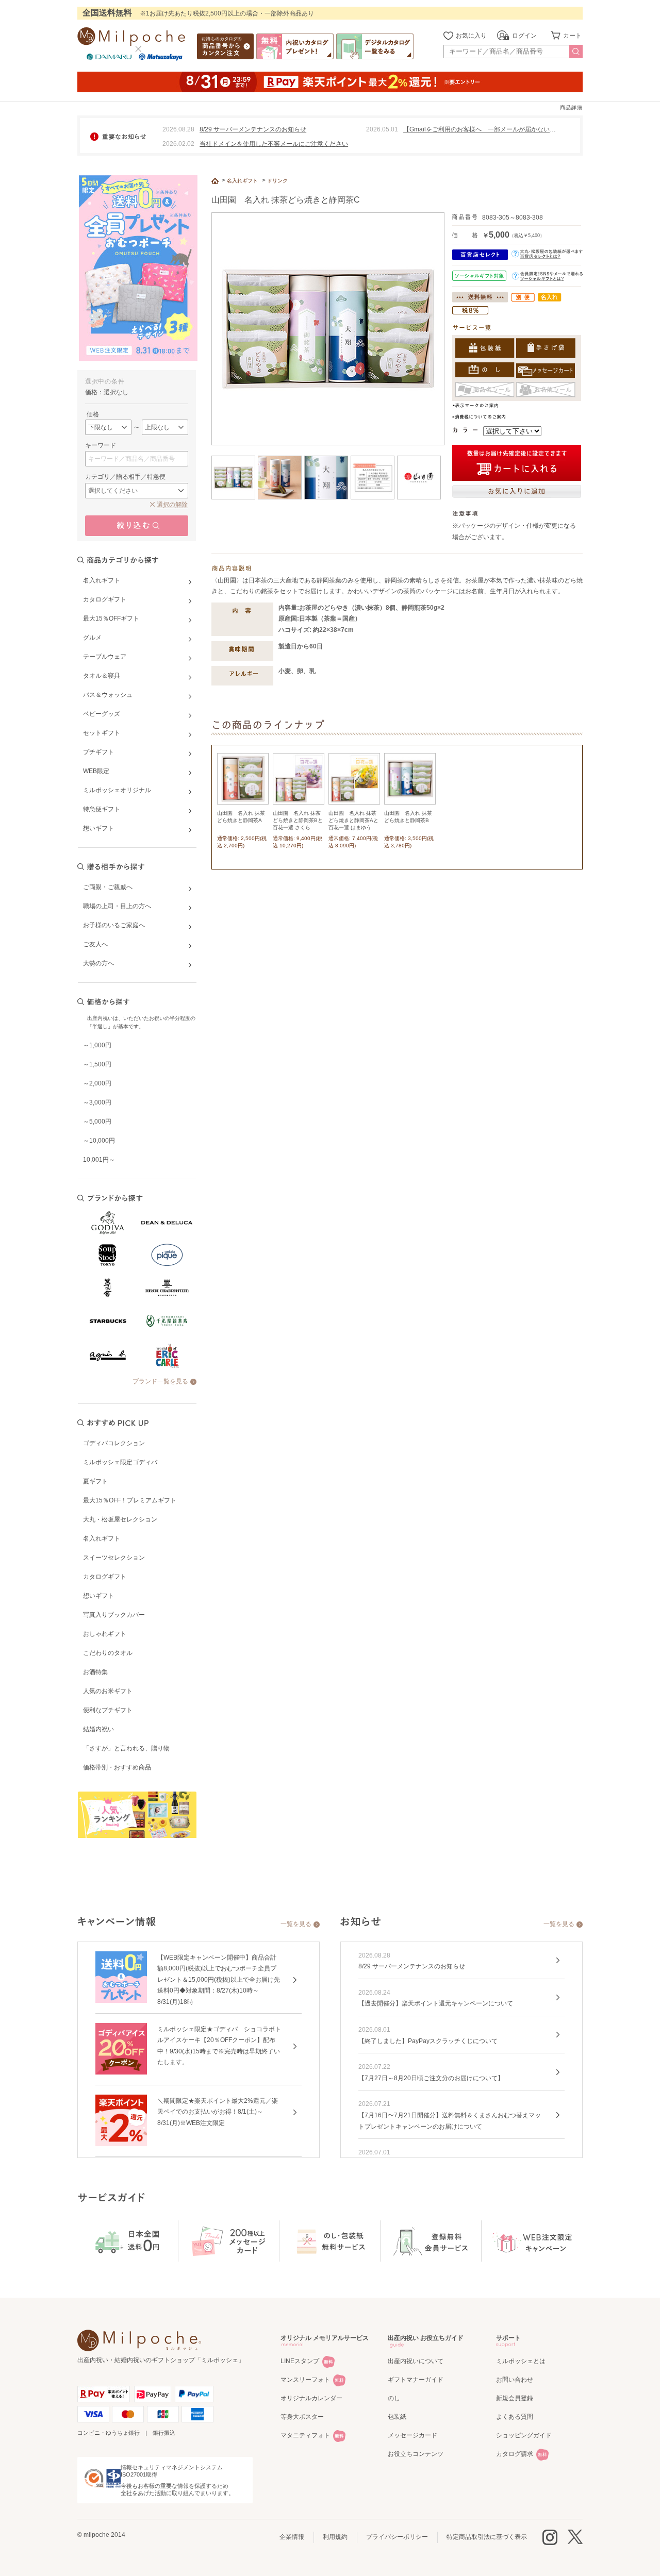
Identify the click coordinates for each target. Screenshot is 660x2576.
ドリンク (277, 181)
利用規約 (335, 2537)
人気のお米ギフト (108, 1691)
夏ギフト (95, 1481)
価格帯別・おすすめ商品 (117, 1767)
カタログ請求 (515, 2454)
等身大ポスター (302, 2417)
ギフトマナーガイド (416, 2380)
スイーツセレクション (114, 1558)
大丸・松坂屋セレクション (120, 1519)
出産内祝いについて (416, 2361)
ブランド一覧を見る (160, 1381)
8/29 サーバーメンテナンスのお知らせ (253, 129)
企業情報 (292, 2537)
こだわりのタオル (108, 1653)
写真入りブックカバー (114, 1615)
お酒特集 (95, 1672)
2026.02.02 (178, 144)
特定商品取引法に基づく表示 (487, 2537)
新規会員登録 (515, 2398)
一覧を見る (296, 1924)
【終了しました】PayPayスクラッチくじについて (428, 2041)
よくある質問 (515, 2417)
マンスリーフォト (305, 2380)
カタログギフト (105, 1577)
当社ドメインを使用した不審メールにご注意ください (274, 144)
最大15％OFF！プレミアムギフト (130, 1500)
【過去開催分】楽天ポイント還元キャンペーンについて (436, 2003)
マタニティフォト (305, 2435)
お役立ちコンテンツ (416, 2454)
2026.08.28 (178, 129)
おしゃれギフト (105, 1634)
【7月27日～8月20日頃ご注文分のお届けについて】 (431, 2078)
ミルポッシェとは (521, 2361)
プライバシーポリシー (397, 2537)
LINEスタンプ (300, 2361)
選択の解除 (172, 505)
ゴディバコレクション (114, 1443)
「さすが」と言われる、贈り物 (126, 1748)
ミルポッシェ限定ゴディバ (120, 1462)
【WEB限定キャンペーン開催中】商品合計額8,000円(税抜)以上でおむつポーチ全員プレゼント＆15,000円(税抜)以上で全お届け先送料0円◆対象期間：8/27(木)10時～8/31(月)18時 (219, 1980)
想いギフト (98, 1596)
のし (394, 2398)
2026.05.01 (382, 129)
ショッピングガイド (524, 2435)
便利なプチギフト (108, 1710)
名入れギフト (102, 1538)
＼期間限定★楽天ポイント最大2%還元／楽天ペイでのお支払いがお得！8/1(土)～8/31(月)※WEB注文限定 (218, 2112)
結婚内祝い (98, 1729)
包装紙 (397, 2417)
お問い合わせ (515, 2380)
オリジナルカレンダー (311, 2398)
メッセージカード (412, 2435)
